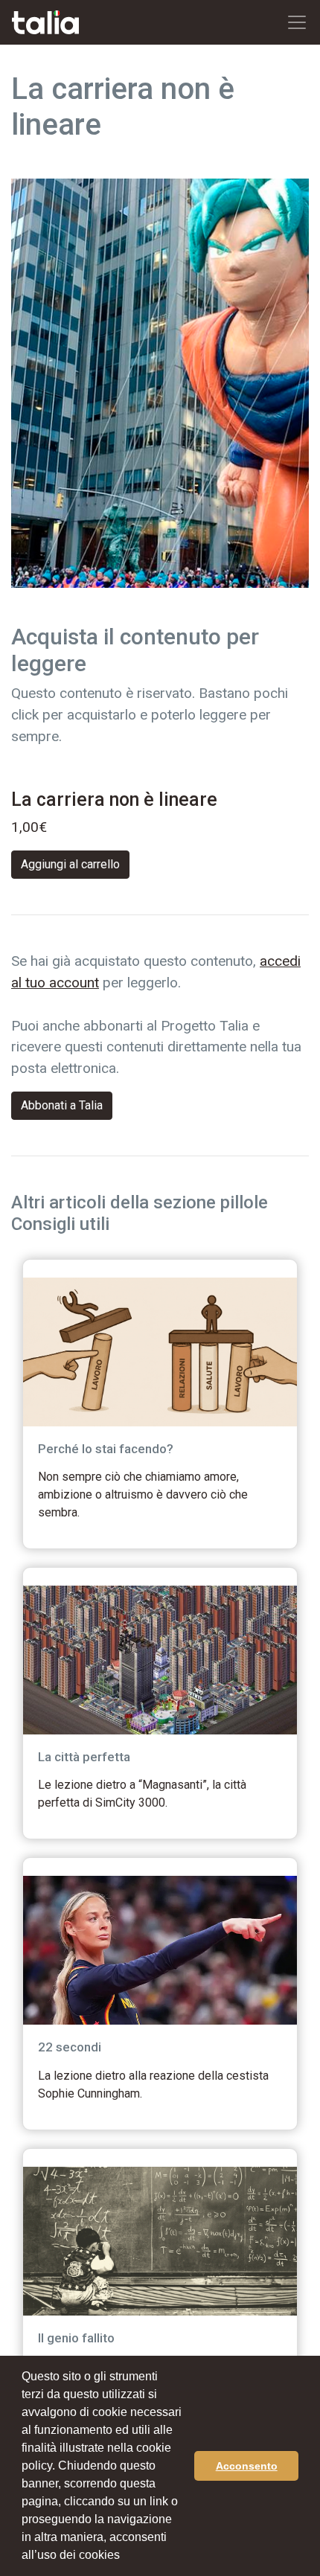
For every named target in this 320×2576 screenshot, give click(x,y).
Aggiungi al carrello (70, 864)
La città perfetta (84, 1757)
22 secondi (70, 2047)
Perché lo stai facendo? (106, 1449)
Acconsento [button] (247, 2466)
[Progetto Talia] (45, 23)
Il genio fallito (76, 2338)
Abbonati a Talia (62, 1105)
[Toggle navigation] (297, 22)
